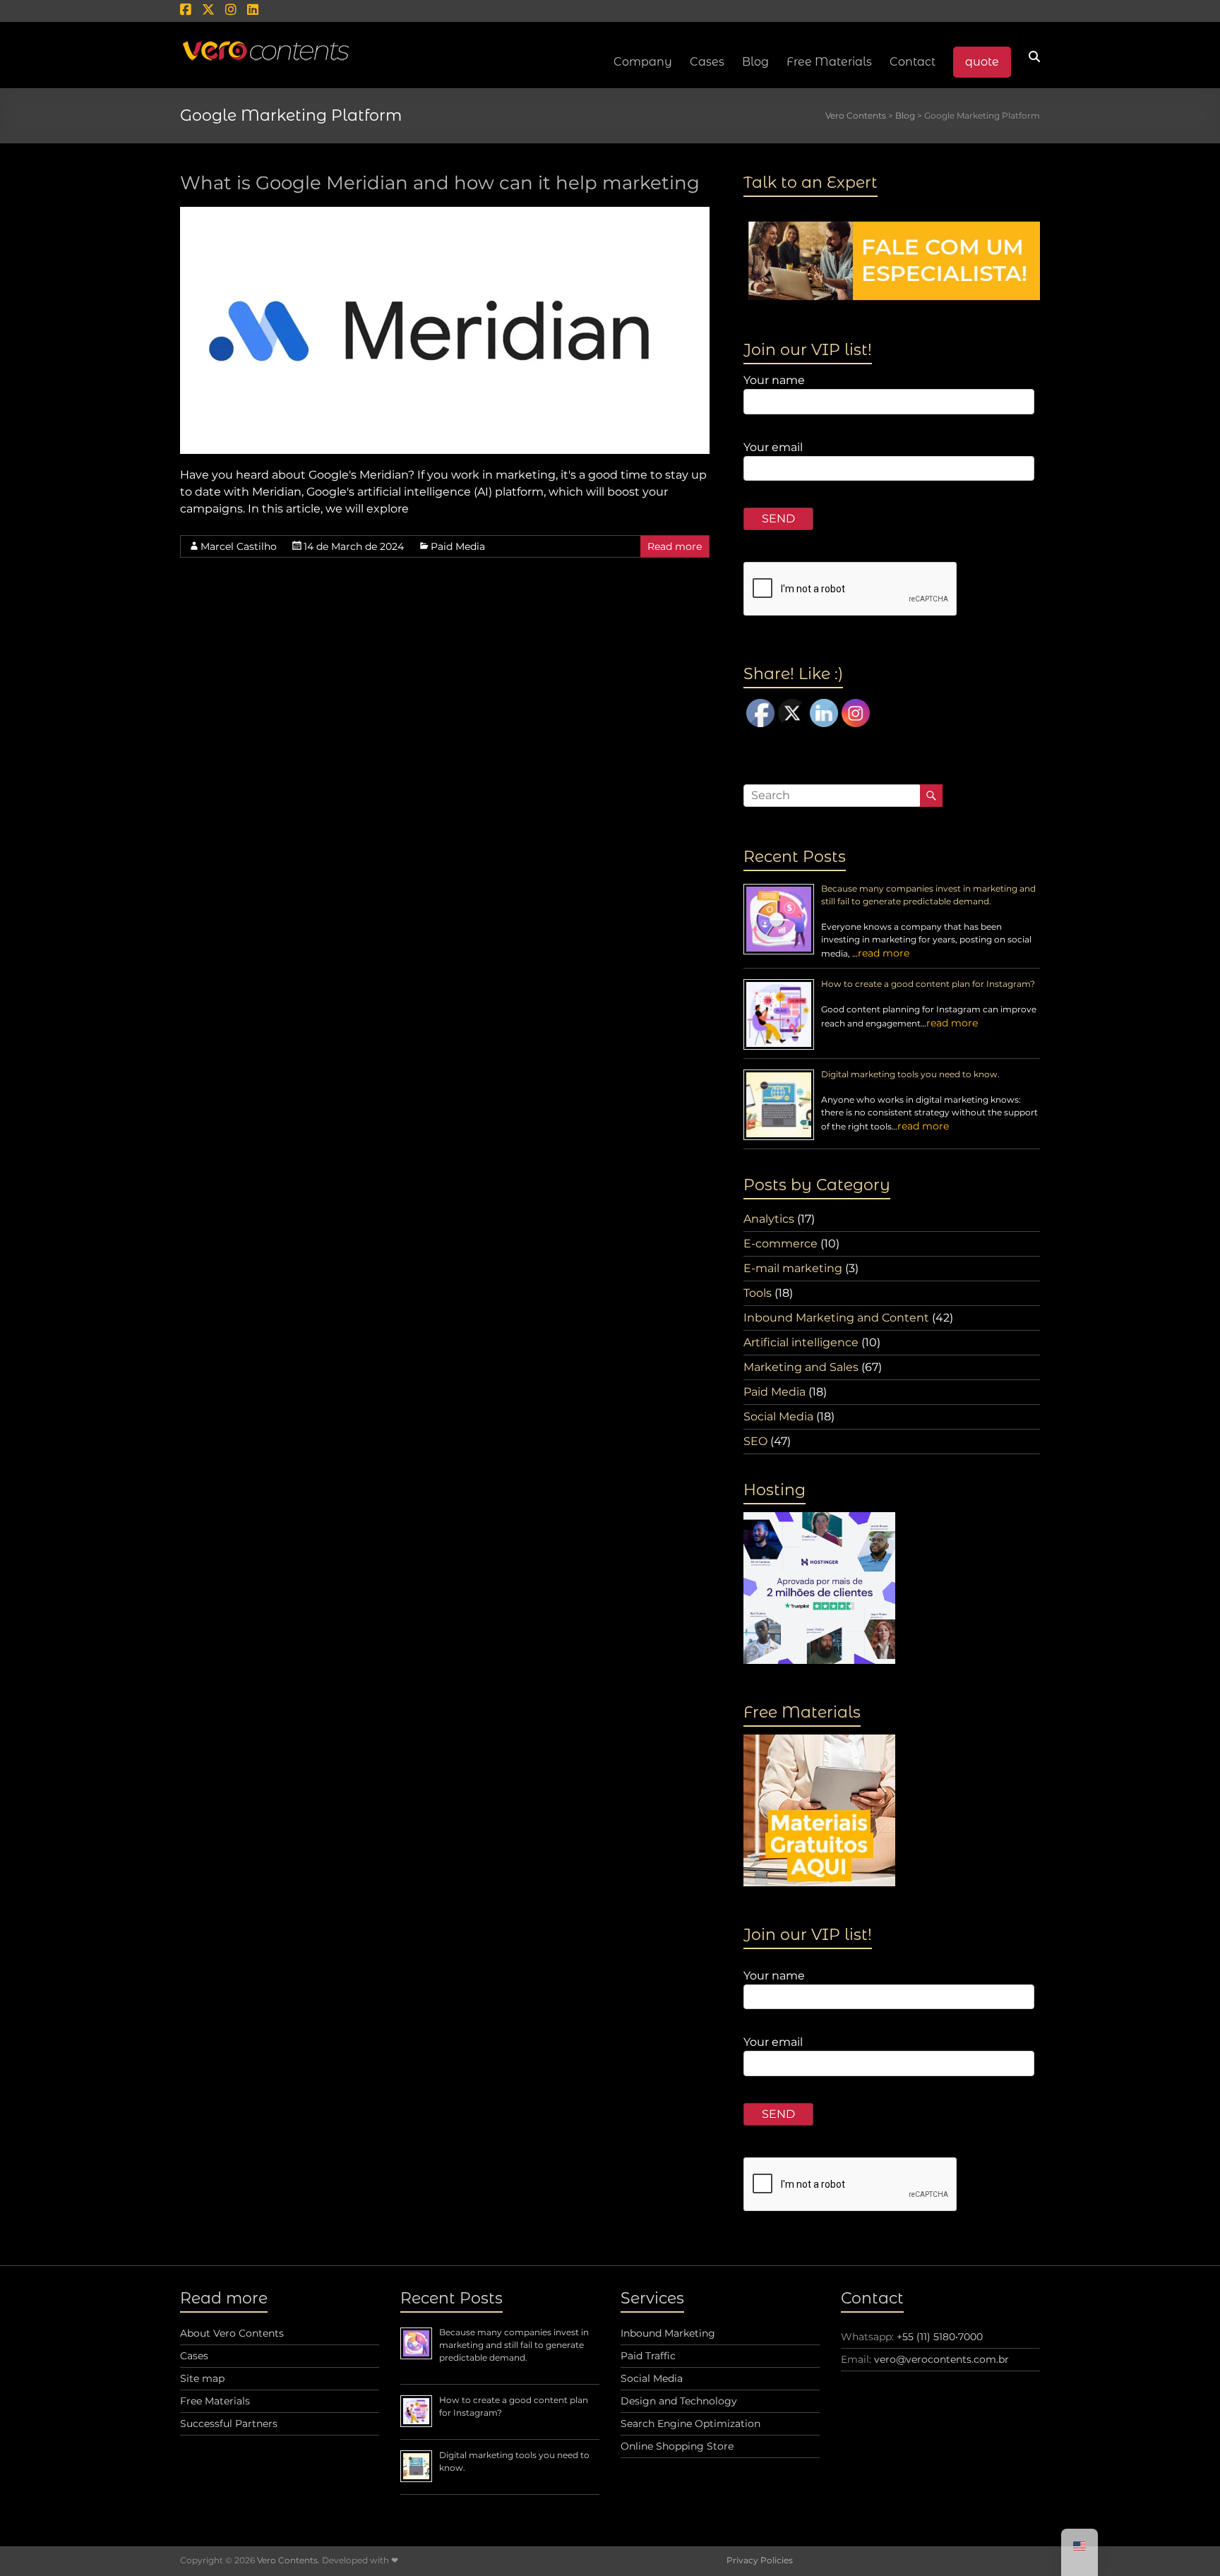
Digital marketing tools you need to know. (910, 1074)
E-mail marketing (793, 1268)
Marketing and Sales (801, 1367)
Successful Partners (229, 2424)
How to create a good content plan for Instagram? (928, 984)
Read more (675, 546)
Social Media (778, 1416)
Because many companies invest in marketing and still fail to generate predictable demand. (514, 2345)
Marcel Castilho (239, 546)
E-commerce (781, 1244)
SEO (755, 1441)
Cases (194, 2356)
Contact (913, 62)
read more (884, 953)
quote (982, 62)
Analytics (769, 1219)
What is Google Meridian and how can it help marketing (440, 183)
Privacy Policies (760, 2560)
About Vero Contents (232, 2333)
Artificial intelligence (801, 1342)
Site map (202, 2378)
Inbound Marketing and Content (836, 1318)
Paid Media (458, 546)
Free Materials (829, 62)
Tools (758, 1293)
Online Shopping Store (677, 2446)
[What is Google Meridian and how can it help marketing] (445, 214)
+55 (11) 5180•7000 (940, 2337)
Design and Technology (679, 2401)
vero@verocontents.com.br (941, 2359)
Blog (755, 62)
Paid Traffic (648, 2356)
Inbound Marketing (668, 2333)
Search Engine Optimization (690, 2424)
